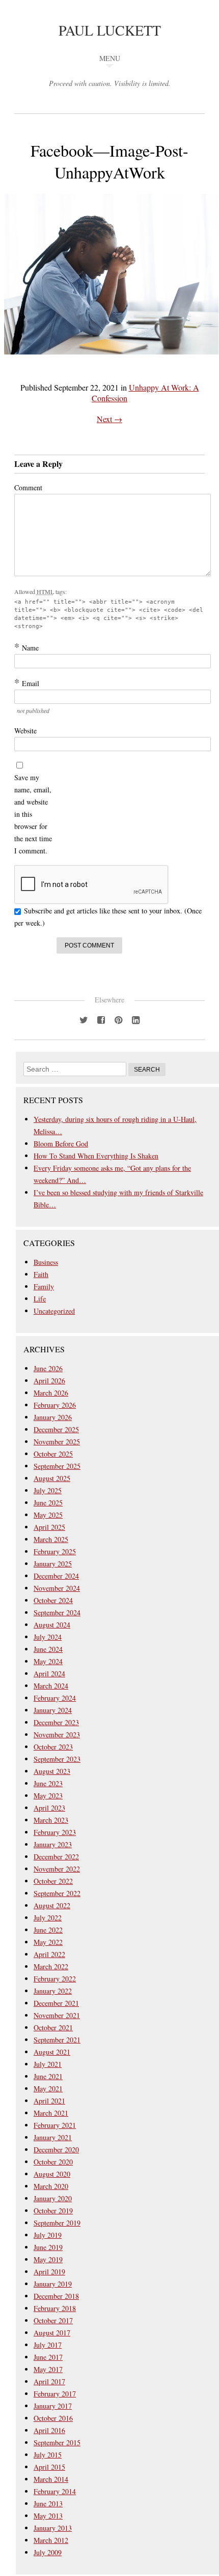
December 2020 (56, 2150)
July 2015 (48, 2455)
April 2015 (49, 2467)
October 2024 (53, 1600)
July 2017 (48, 2345)
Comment (28, 487)
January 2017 (53, 2406)
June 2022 (48, 1930)
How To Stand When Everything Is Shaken (96, 1156)
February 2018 (55, 2308)
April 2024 (49, 1674)
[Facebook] (101, 1019)
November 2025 (57, 1442)
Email (27, 683)
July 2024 (48, 1637)
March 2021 (51, 2113)
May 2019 (48, 2259)
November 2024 (57, 1588)
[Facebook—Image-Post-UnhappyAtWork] (111, 361)
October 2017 (53, 2320)
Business (46, 1262)
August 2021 (52, 2052)
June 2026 (48, 1368)
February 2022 (55, 1979)
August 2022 (52, 1905)
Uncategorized (54, 1311)
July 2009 (48, 2552)
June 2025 (48, 1503)
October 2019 (53, 2211)
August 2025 (52, 1478)
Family (44, 1286)
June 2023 (48, 1783)
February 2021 (55, 2125)
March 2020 (51, 2186)
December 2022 (56, 1857)
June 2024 (48, 1649)
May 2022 (48, 1942)
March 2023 (51, 1820)
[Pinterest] (118, 1019)
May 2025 (48, 1515)
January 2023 (53, 1844)
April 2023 (49, 1808)
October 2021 (53, 2027)
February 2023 (55, 1832)
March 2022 (51, 1966)
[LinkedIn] (135, 1019)
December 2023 (56, 1722)
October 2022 (53, 1881)
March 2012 (51, 2540)
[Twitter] (84, 1019)
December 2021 (56, 2003)
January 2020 (53, 2198)
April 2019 (49, 2272)
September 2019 (57, 2223)
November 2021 (57, 2015)
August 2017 (52, 2333)
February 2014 (55, 2491)
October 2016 (53, 2418)
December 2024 (56, 1576)
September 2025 (57, 1466)
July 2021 (48, 2064)
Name (26, 647)
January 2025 (53, 1564)
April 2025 (49, 1527)
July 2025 (48, 1490)
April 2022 (49, 1954)
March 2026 (51, 1393)
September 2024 (57, 1612)
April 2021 (49, 2101)
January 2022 (53, 1991)
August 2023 (52, 1771)
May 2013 (48, 2516)
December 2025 (56, 1429)
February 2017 (55, 2394)
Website (25, 731)
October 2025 (53, 1454)
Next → (109, 419)
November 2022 (57, 1869)
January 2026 (53, 1417)
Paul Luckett (110, 30)
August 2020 (52, 2174)
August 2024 (52, 1625)
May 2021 (48, 2089)
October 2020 (53, 2162)
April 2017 (49, 2381)
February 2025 (55, 1551)
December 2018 (56, 2296)
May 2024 (48, 1661)
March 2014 (51, 2479)
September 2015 (57, 2442)
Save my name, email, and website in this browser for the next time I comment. (33, 814)
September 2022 (57, 1893)
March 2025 (51, 1539)
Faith (41, 1274)
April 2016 (49, 2430)
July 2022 (48, 1918)
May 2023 (48, 1796)
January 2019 (53, 2284)
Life (40, 1299)
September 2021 (57, 2040)
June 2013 (48, 2504)
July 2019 (48, 2235)
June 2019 (48, 2247)
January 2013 (53, 2528)
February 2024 (55, 1698)
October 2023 (53, 1747)
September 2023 (57, 1759)
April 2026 (49, 1381)
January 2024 (53, 1710)
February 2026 (55, 1405)
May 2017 (48, 2369)
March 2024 (51, 1686)
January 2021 (53, 2137)
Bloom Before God (61, 1144)
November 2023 (57, 1735)
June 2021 (48, 2076)
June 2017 (48, 2357)
